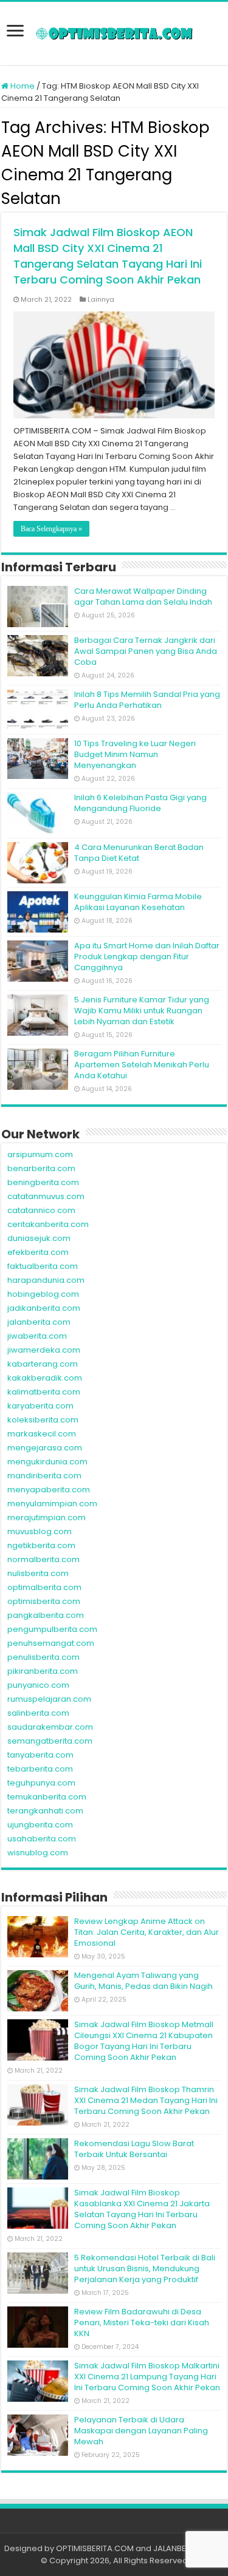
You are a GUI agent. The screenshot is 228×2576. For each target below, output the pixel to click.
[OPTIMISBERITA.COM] (114, 33)
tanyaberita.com (40, 1755)
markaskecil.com (42, 1434)
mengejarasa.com (45, 1448)
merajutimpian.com (47, 1517)
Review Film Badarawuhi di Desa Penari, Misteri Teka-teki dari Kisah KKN (142, 2323)
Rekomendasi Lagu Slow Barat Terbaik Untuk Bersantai (134, 2149)
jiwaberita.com (37, 1336)
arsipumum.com (40, 1154)
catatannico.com (41, 1210)
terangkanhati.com (45, 1811)
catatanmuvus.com (46, 1196)
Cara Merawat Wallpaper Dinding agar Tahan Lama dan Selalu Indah (143, 596)
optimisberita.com (44, 1601)
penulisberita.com (43, 1657)
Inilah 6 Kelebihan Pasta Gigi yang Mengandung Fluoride (140, 803)
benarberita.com (41, 1168)
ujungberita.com (40, 1825)
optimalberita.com (44, 1587)
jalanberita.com (39, 1322)
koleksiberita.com (43, 1420)
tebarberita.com (40, 1769)
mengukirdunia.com (47, 1462)
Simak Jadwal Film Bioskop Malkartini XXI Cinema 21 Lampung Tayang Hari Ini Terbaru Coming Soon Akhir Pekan (147, 2377)
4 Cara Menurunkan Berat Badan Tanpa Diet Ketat (139, 853)
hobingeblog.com (43, 1294)
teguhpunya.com (41, 1783)
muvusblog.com (40, 1531)
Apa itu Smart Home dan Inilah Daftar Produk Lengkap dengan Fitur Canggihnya (147, 957)
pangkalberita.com (46, 1615)
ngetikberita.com (41, 1545)
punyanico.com (38, 1685)
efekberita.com (38, 1252)
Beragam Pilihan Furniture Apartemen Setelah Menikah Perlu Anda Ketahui (142, 1065)
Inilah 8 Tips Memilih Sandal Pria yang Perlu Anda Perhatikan (147, 700)
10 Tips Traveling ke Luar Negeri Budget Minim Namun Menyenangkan (135, 754)
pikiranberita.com (43, 1671)
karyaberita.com (40, 1406)
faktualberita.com (43, 1266)
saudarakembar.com (50, 1727)
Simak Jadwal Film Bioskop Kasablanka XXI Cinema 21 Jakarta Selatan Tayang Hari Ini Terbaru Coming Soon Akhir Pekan (142, 2209)
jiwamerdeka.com (44, 1350)
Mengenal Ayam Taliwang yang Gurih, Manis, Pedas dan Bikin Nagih (143, 1981)
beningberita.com (43, 1182)
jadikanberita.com (44, 1308)
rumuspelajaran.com (49, 1699)
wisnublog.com (38, 1853)
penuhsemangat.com (51, 1643)
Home (22, 86)
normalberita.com (43, 1559)
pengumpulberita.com (52, 1629)
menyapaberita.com (49, 1490)
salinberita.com (38, 1713)
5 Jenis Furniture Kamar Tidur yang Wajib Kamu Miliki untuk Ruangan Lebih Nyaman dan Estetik (142, 1011)
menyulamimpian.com (52, 1504)
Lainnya (101, 299)
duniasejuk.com (39, 1238)
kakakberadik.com (45, 1378)
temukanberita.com (47, 1797)
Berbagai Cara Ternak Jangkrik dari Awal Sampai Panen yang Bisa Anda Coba (146, 651)
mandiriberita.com (44, 1476)
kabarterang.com (43, 1364)
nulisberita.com (38, 1573)
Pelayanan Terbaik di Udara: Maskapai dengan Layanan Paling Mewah (141, 2431)
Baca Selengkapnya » (51, 529)
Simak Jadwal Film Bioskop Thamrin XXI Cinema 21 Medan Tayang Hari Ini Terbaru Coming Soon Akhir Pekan (146, 2100)
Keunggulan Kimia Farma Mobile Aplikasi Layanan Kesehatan (138, 902)
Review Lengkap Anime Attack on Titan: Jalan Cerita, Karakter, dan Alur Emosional (147, 1932)
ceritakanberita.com (48, 1224)
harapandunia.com (46, 1280)
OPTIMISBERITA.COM (95, 2548)
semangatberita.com (50, 1741)
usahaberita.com (42, 1839)
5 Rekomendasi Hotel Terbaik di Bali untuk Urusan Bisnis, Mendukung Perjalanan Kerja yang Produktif (145, 2268)
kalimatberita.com (44, 1392)
